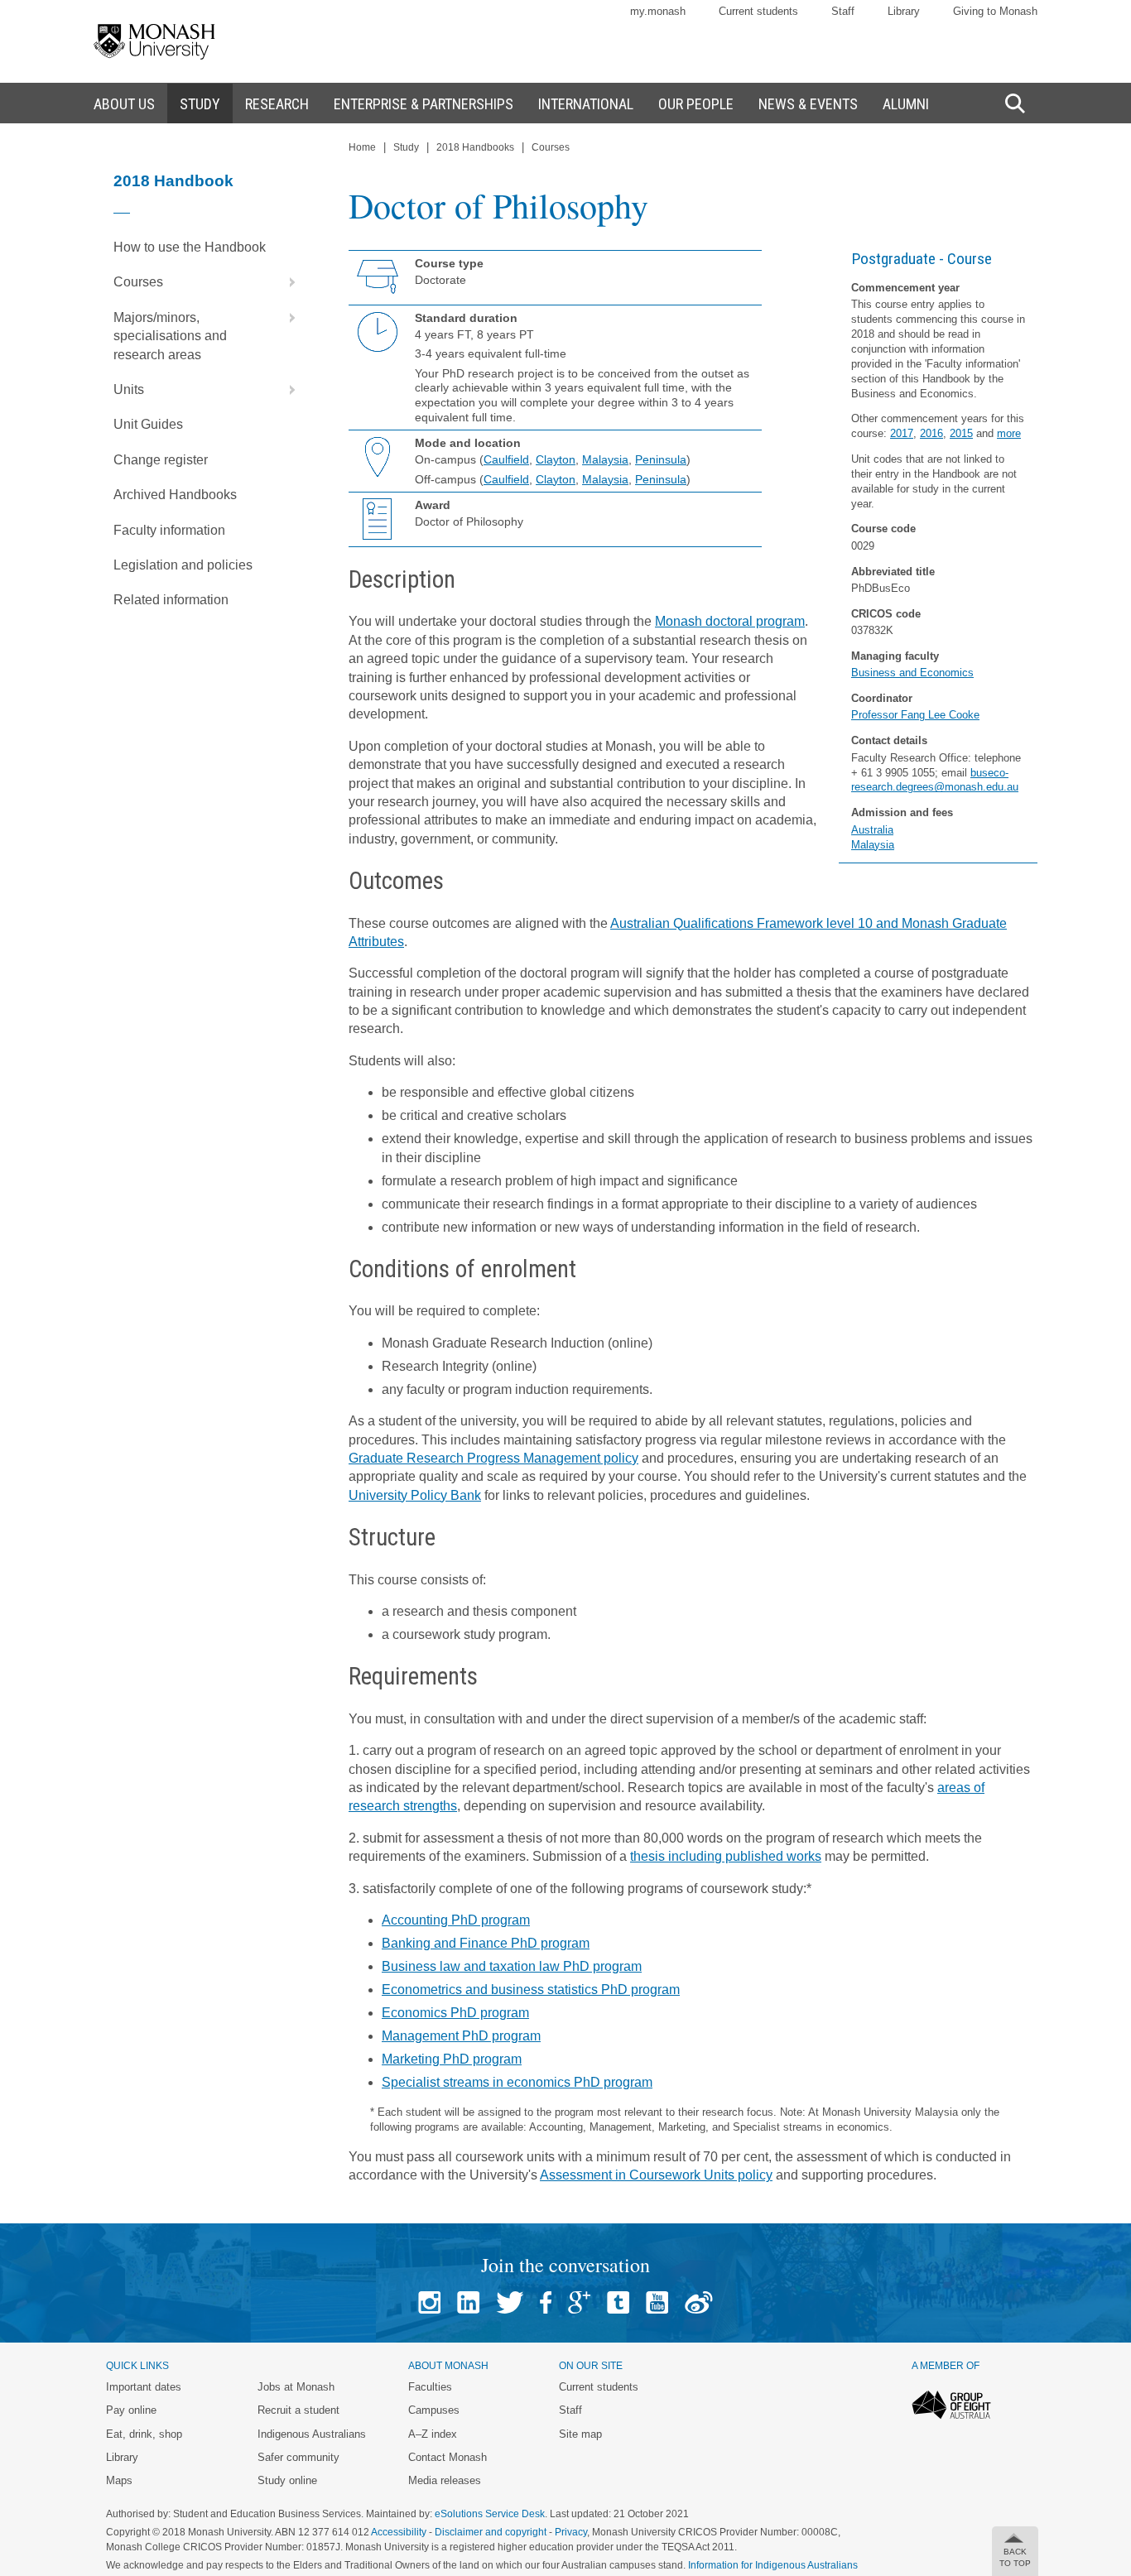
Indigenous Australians (312, 2434)
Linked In (468, 2302)
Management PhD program (461, 2036)
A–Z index (433, 2434)
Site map (580, 2434)
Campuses (434, 2410)
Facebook (546, 2302)
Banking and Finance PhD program (486, 1943)
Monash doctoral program (730, 621)
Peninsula (661, 459)
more (1009, 433)
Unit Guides (148, 424)
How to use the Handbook (190, 247)
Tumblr (618, 2302)
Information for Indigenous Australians (773, 2565)
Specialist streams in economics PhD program (517, 2082)
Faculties (430, 2387)
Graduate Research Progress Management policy (493, 1458)
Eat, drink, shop (144, 2434)
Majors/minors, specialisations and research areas (170, 336)
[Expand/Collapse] (286, 282)
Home (362, 147)
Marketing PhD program (452, 2059)
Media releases (445, 2480)
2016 (931, 433)
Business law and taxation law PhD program (512, 1966)
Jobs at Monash (296, 2387)
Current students (758, 11)
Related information (171, 600)
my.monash (658, 11)
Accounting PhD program (456, 1920)
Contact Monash (448, 2457)
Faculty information (169, 530)
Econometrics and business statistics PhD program (531, 1990)
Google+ (579, 2302)
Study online (287, 2480)
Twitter (510, 2302)
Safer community (298, 2457)
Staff (843, 11)
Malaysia (873, 845)
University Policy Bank (415, 1495)
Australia (872, 830)
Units (129, 389)
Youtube (657, 2302)
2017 (902, 433)
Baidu (699, 2302)
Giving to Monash (995, 11)
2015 (961, 433)
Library (904, 11)
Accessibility (399, 2532)
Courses (138, 282)
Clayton (556, 459)
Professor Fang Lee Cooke (915, 715)
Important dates (144, 2387)
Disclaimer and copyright (491, 2532)
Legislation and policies (183, 565)
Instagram (429, 2302)
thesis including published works (726, 1856)
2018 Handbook (173, 181)
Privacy (571, 2532)
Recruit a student (298, 2410)
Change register (161, 460)
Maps (119, 2480)
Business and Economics (912, 673)
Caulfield (506, 459)
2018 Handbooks (475, 147)
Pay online (131, 2410)
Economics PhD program (455, 2013)
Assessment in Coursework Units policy (656, 2175)
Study (406, 147)
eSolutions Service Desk (490, 2514)
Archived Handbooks (175, 495)
